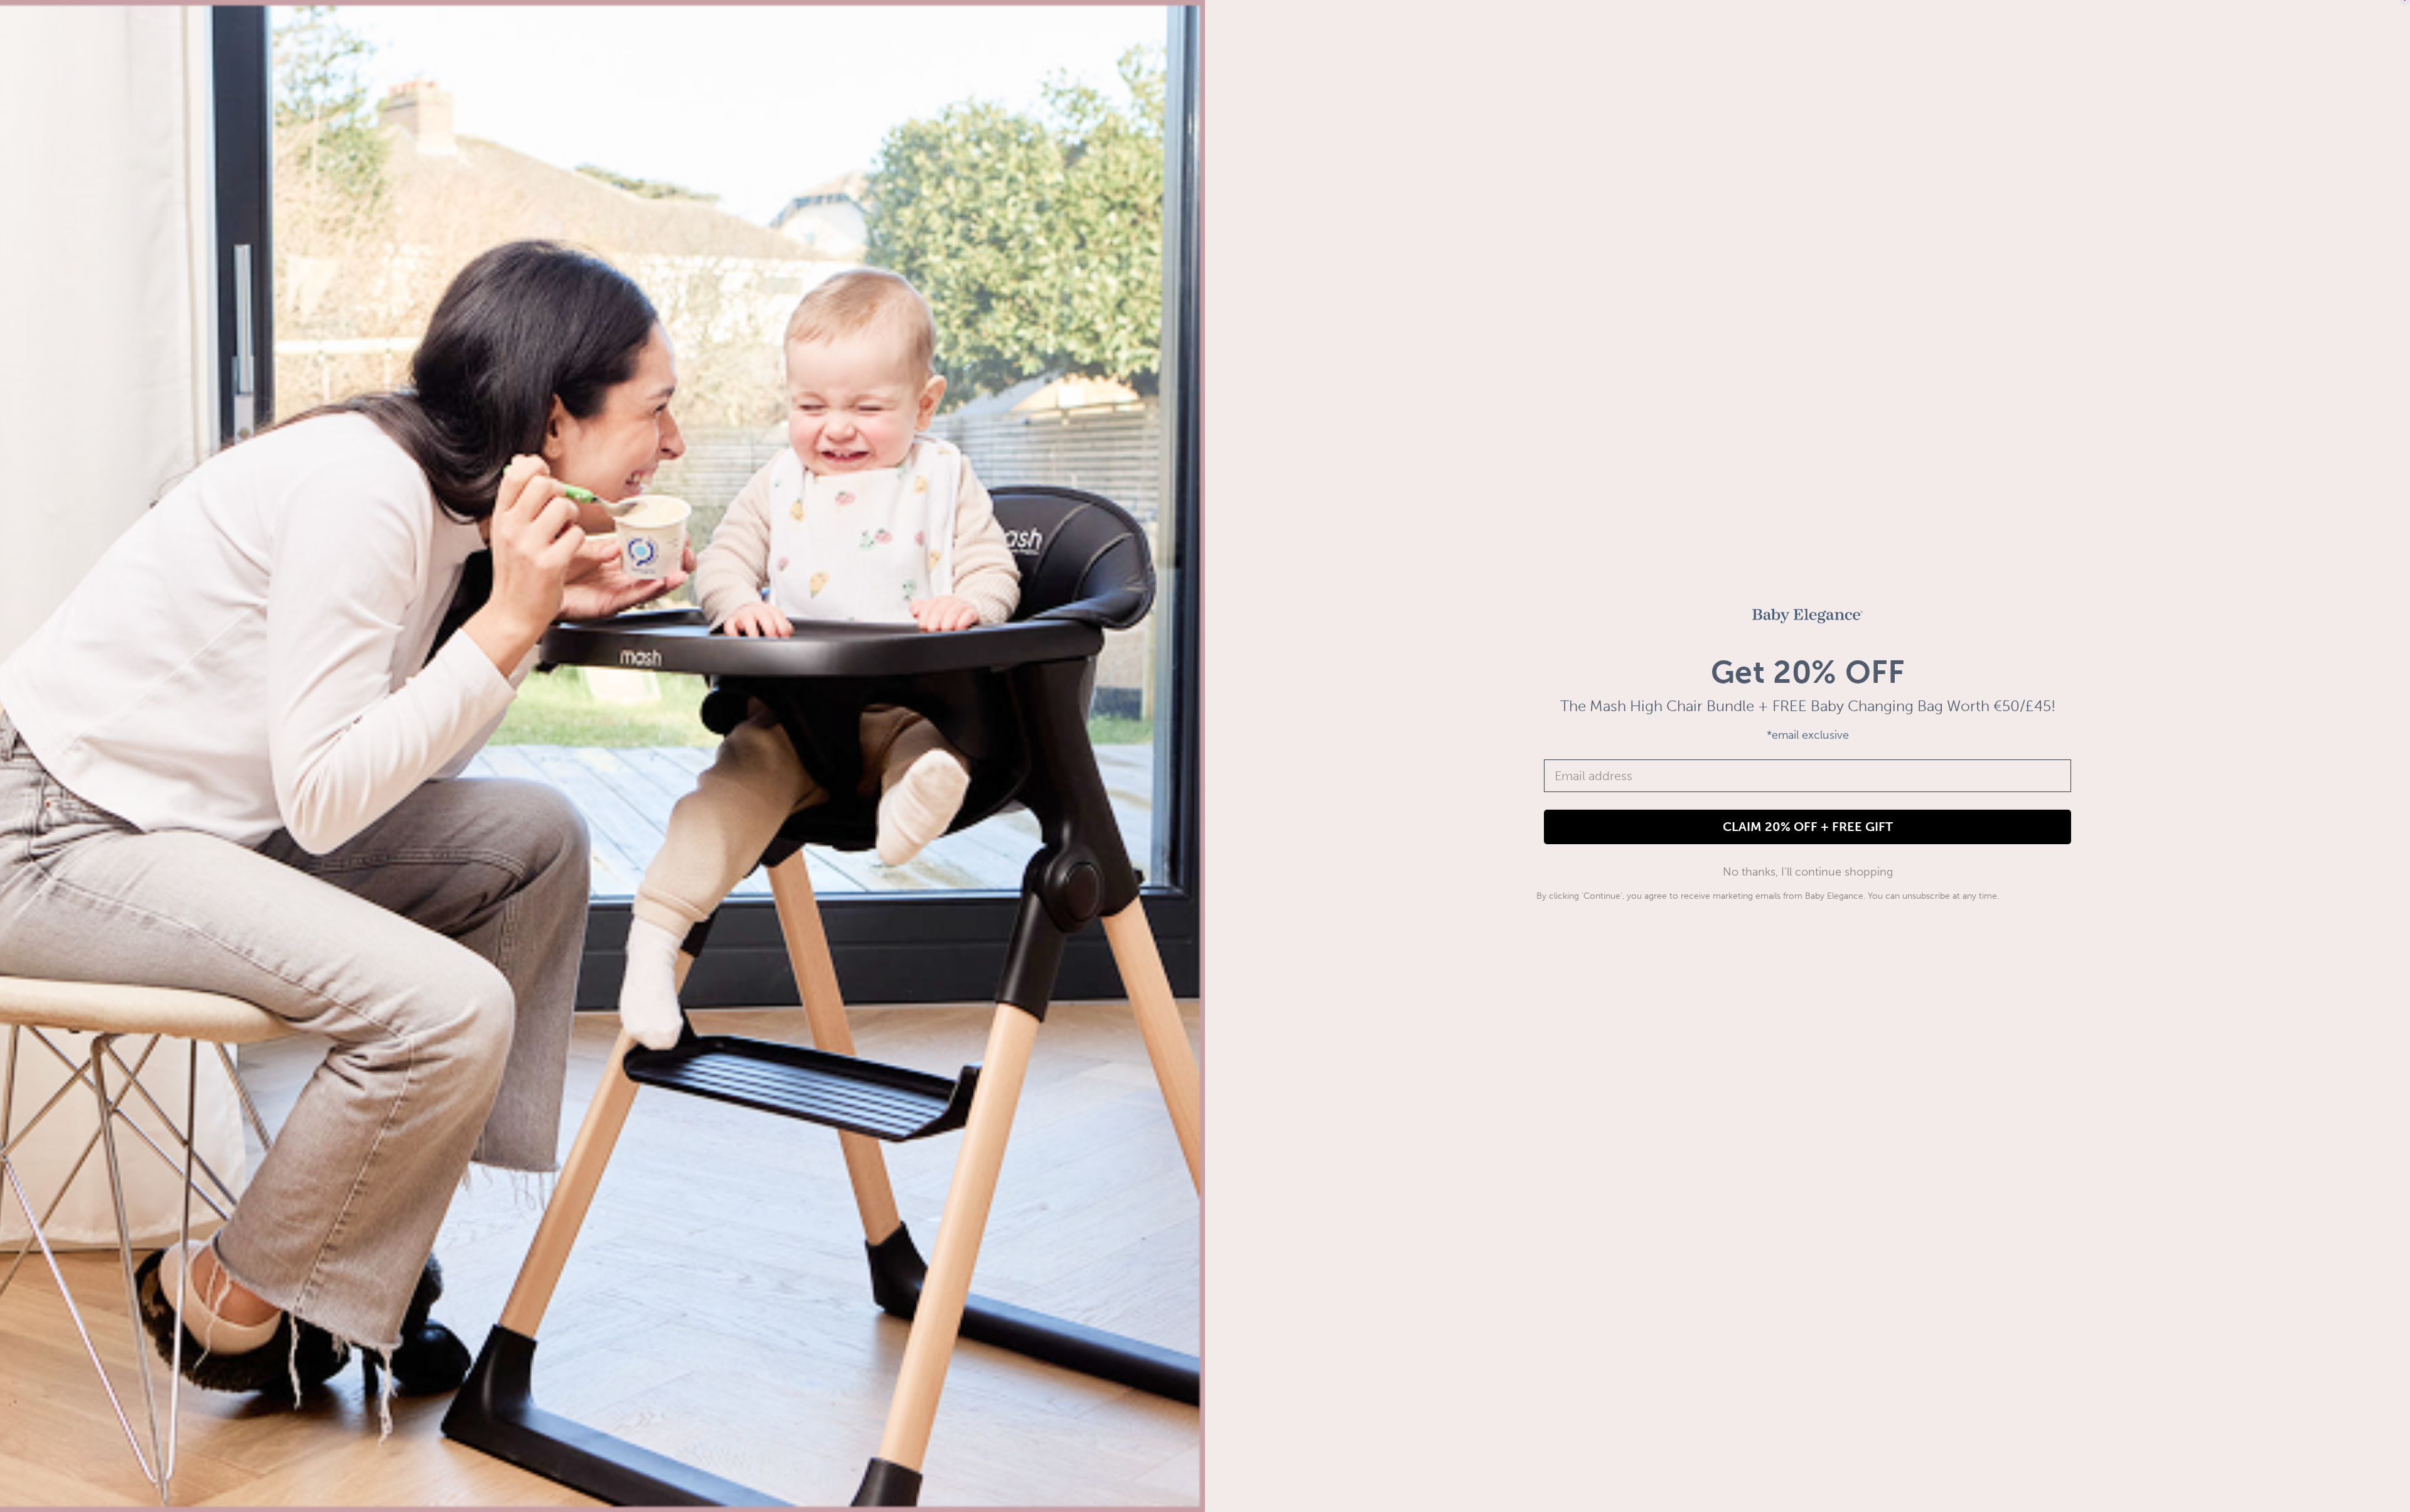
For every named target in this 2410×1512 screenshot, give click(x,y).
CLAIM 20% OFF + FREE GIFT (1808, 827)
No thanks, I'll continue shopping (1808, 872)
